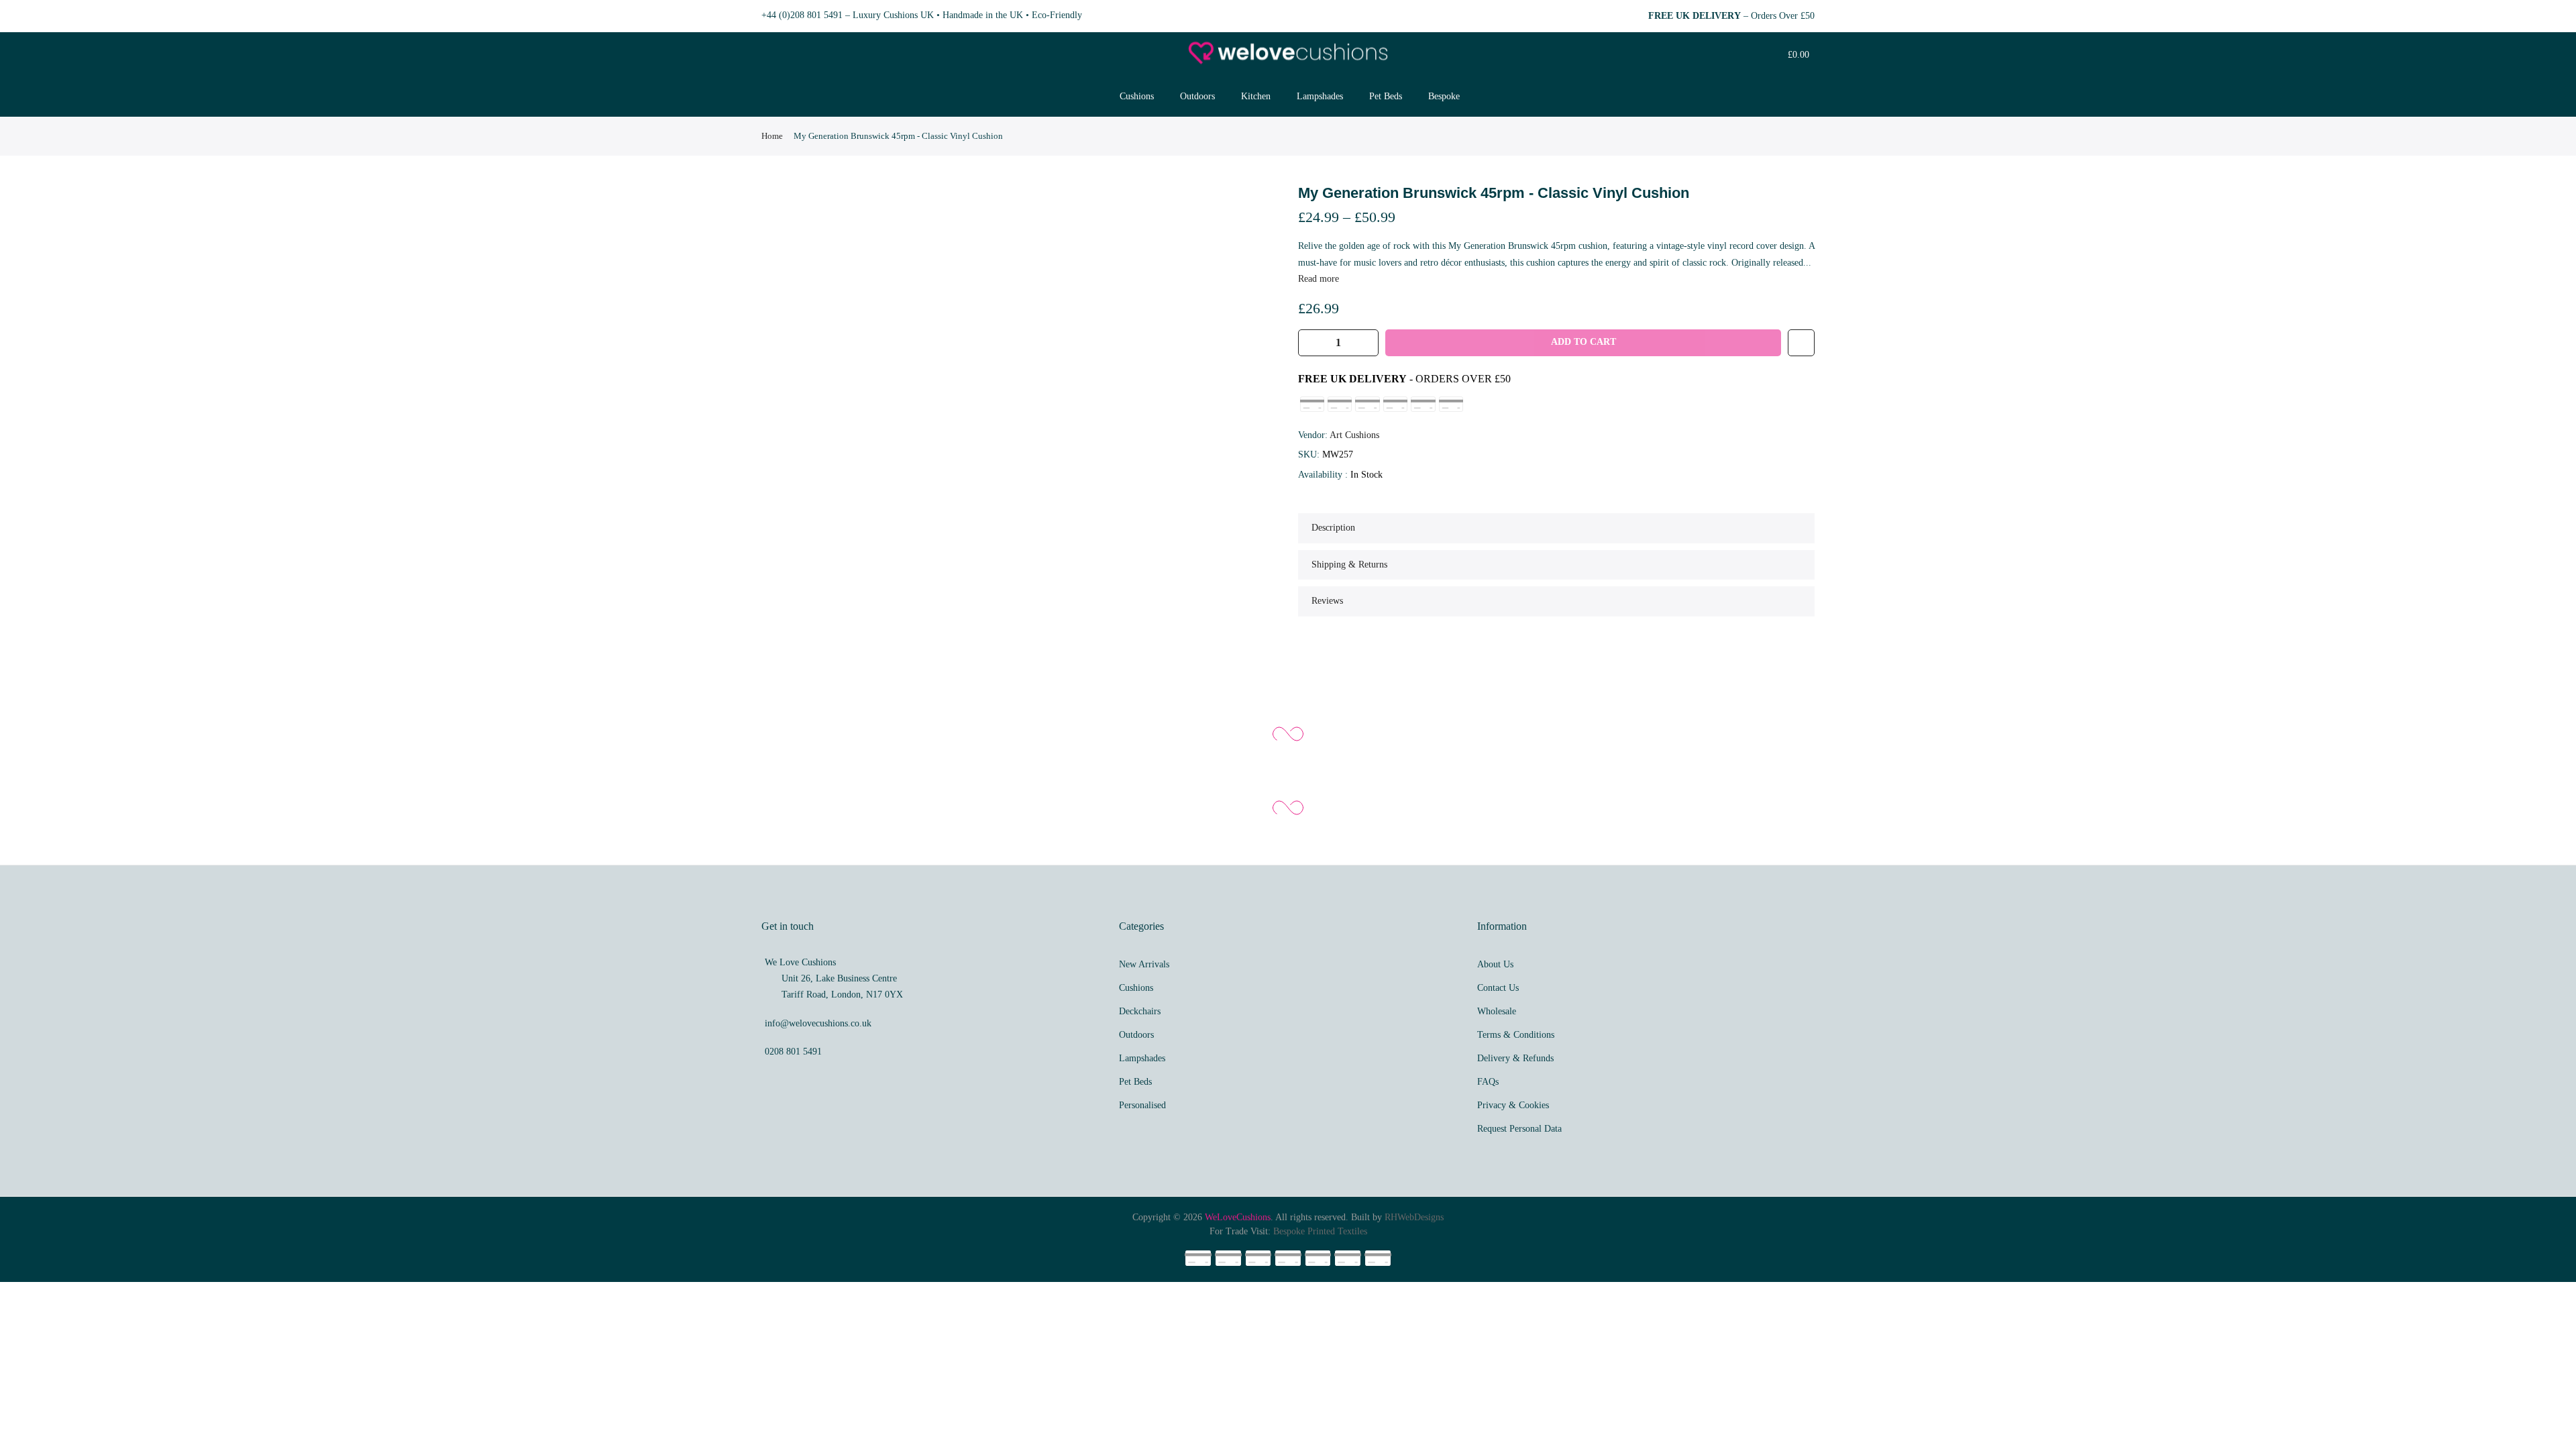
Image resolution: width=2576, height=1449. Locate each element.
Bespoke (1444, 96)
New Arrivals (1144, 964)
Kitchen (1256, 96)
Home (772, 136)
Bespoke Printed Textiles (1320, 1231)
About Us (1495, 964)
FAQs (1488, 1082)
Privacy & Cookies (1513, 1105)
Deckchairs (1140, 1011)
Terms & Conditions (1516, 1035)
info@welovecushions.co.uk (818, 1023)
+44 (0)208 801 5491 (802, 15)
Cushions (1137, 96)
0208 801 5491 (793, 1052)
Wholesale (1497, 1011)
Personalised (1142, 1105)
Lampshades (1320, 96)
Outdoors (1197, 96)
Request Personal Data (1519, 1129)
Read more (1319, 279)
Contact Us (1498, 988)
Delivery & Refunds (1515, 1058)
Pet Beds (1386, 96)
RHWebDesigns (1414, 1217)
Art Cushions (1354, 435)
